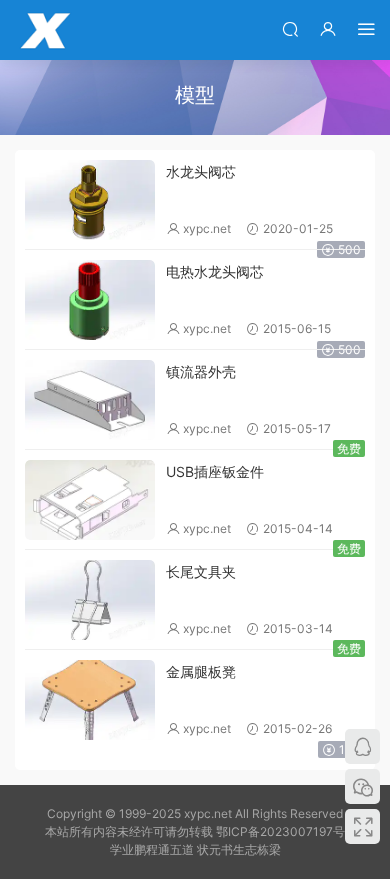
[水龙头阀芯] (90, 200)
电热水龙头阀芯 (215, 271)
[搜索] (290, 28)
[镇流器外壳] (90, 400)
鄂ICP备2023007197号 (280, 831)
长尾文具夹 (201, 571)
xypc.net (207, 228)
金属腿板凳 (201, 671)
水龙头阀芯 (201, 171)
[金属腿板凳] (90, 700)
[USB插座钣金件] (90, 500)
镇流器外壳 (201, 371)
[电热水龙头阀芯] (90, 300)
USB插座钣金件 (215, 471)
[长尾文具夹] (90, 600)
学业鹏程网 (45, 30)
